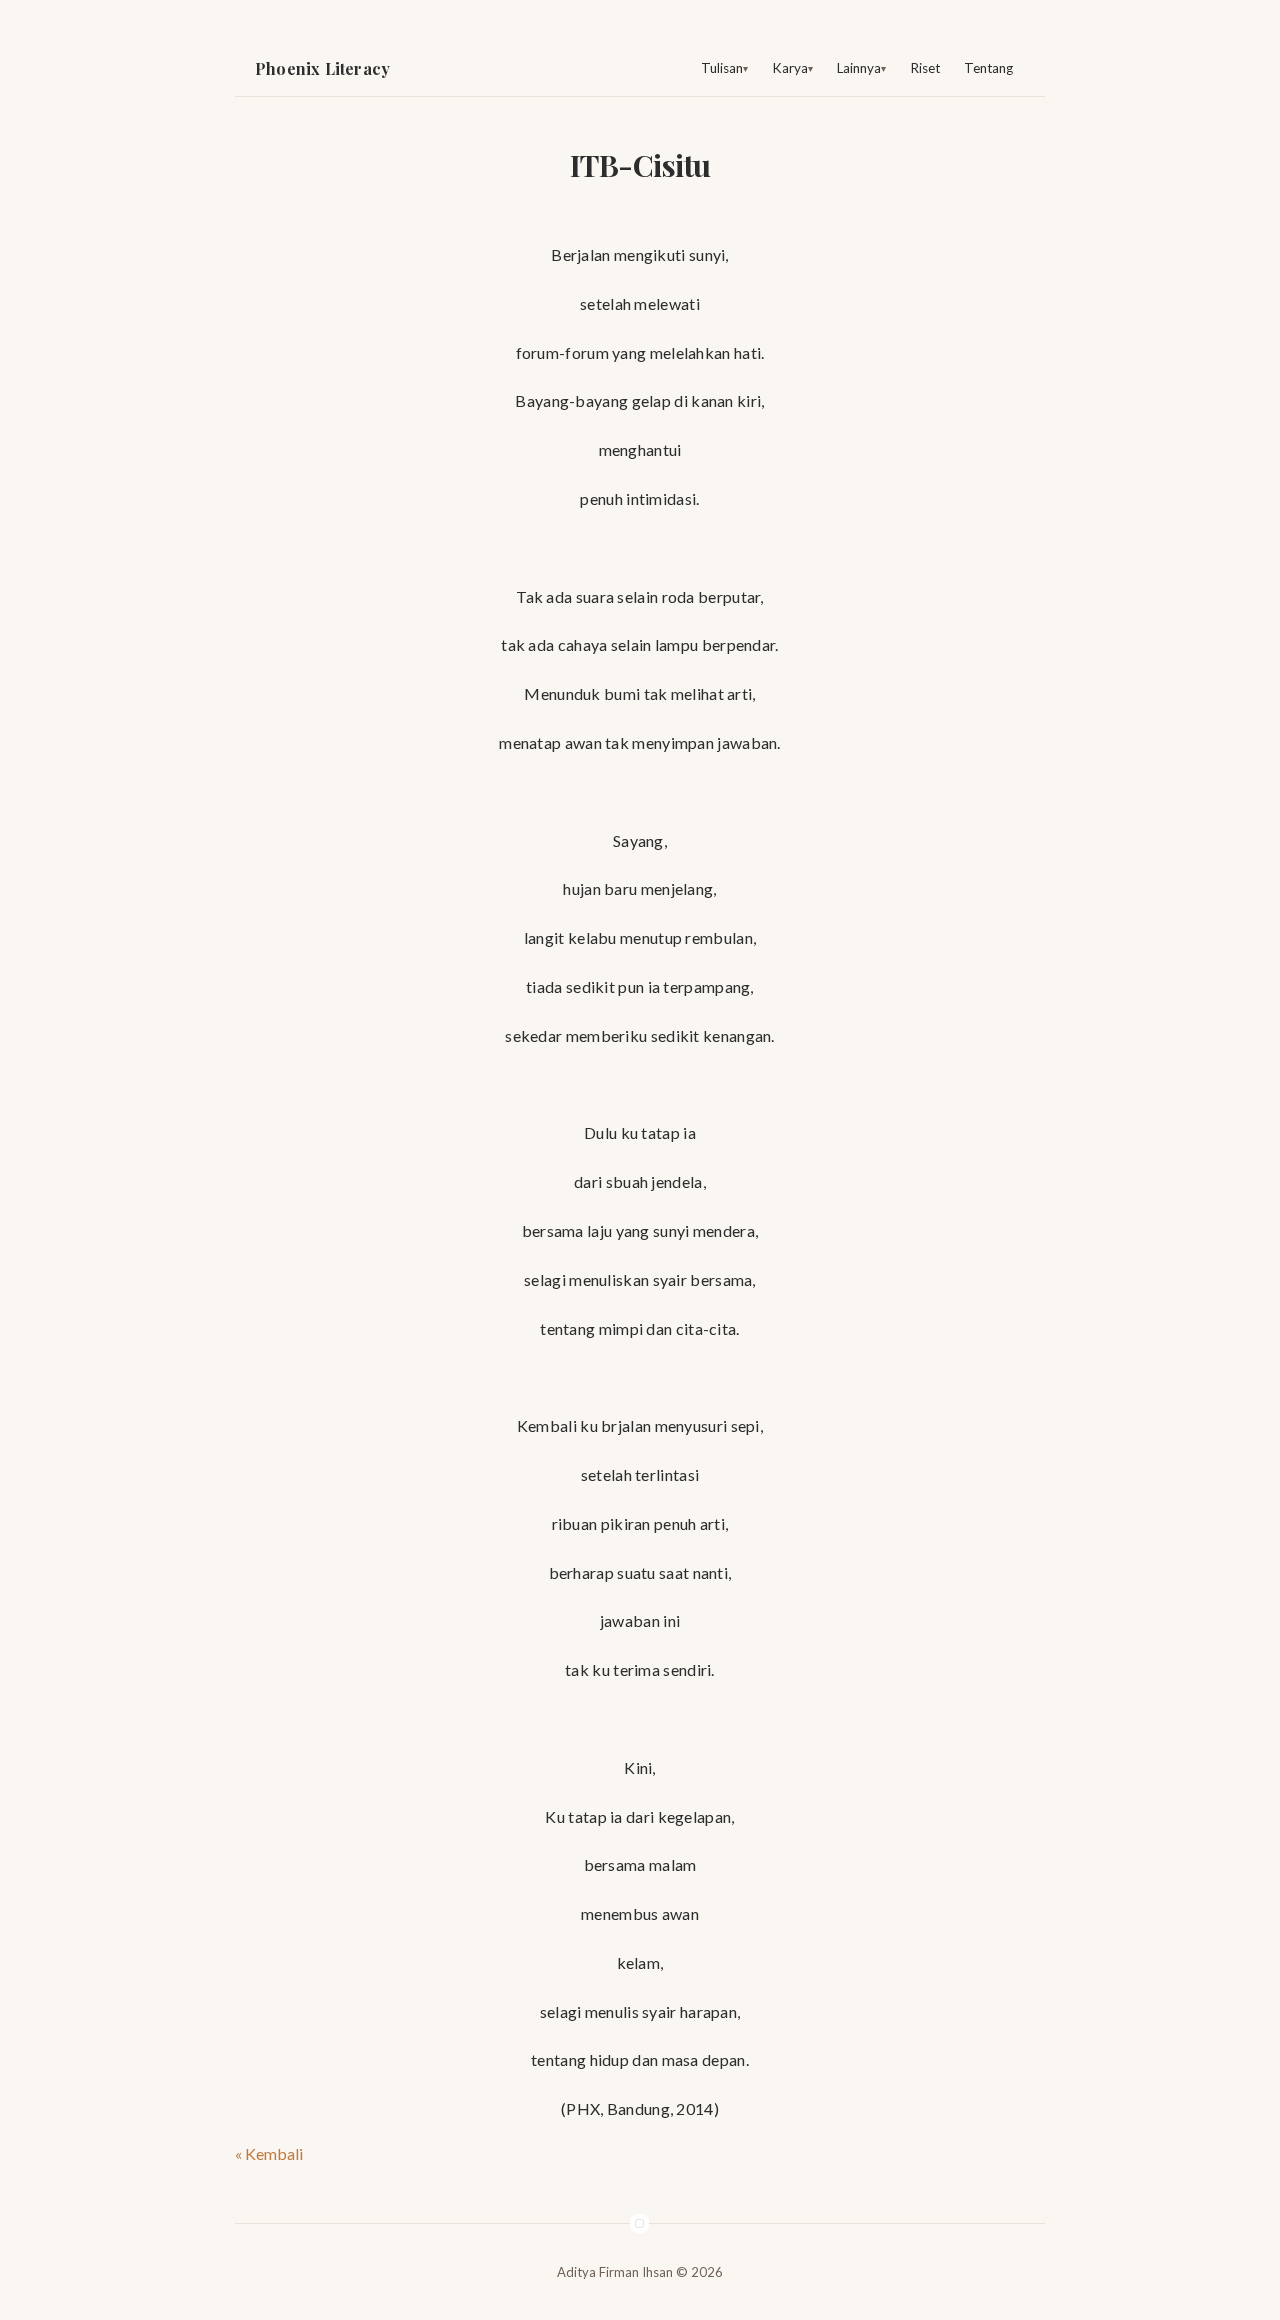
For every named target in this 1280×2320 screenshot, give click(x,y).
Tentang (988, 68)
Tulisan (722, 68)
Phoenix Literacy (322, 68)
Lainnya (859, 68)
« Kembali (269, 2153)
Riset (925, 68)
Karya (790, 68)
